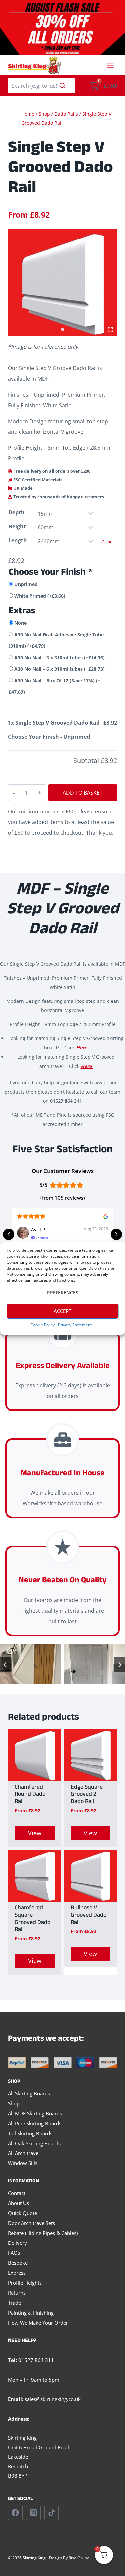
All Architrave (23, 2153)
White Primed (40, 596)
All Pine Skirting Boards (35, 2123)
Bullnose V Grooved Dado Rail (88, 1916)
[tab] (63, 329)
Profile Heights (25, 2283)
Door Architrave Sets (31, 2223)
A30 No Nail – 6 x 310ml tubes (59, 669)
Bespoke (18, 2263)
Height (17, 526)
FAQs (14, 2253)
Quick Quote (22, 2213)
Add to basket (83, 793)
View (35, 1833)
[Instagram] (33, 2513)
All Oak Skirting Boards (34, 2143)
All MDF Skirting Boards (35, 2113)
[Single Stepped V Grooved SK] (62, 283)
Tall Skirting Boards (30, 2133)
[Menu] (110, 65)
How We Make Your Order (38, 2323)
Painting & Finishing (31, 2313)
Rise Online (79, 2558)
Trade (14, 2303)
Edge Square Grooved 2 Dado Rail (87, 1795)
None (20, 623)
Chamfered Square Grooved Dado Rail (32, 1919)
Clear (107, 542)
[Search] (62, 86)
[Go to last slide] (5, 1665)
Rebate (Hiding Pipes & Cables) (43, 2233)
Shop (14, 2103)
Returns (17, 2293)
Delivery (17, 2243)
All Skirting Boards (29, 2093)
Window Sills (23, 2163)
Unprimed (26, 584)
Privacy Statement (75, 1325)
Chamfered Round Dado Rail (30, 1795)
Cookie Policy (42, 1325)
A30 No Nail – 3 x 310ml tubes (59, 658)
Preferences (63, 1293)
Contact (17, 2193)
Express (17, 2273)
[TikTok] (52, 2513)
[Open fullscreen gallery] (110, 330)
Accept (62, 1311)
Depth (16, 512)
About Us (18, 2203)
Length (18, 540)
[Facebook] (15, 2513)
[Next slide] (120, 1665)
